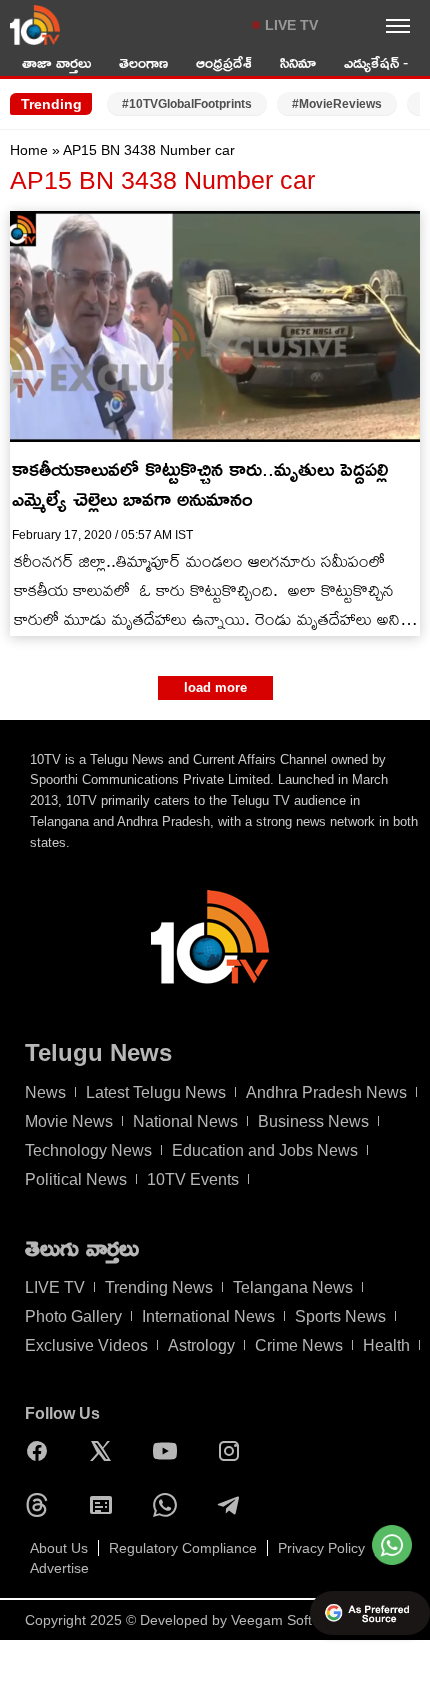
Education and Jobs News (265, 1150)
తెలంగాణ (143, 62)
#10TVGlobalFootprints (187, 104)
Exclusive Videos (86, 1345)
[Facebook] (42, 1451)
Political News (76, 1179)
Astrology (201, 1345)
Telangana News (293, 1287)
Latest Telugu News (156, 1092)
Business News (313, 1121)
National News (185, 1121)
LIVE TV (291, 25)
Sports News (340, 1316)
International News (208, 1316)
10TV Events (193, 1179)
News (45, 1092)
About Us (59, 1548)
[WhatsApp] (170, 1505)
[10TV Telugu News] (35, 25)
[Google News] (106, 1505)
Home (29, 150)
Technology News (88, 1150)
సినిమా (298, 62)
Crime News (299, 1345)
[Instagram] (234, 1451)
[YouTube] (170, 1451)
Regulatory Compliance (183, 1548)
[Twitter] (106, 1451)
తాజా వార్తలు (56, 62)
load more (215, 687)
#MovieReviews (337, 104)
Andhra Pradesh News (326, 1092)
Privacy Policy (321, 1548)
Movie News (69, 1121)
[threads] (42, 1505)
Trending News (159, 1287)
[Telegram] (234, 1505)
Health (386, 1345)
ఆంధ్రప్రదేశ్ (224, 62)
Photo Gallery (73, 1316)
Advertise (59, 1568)
